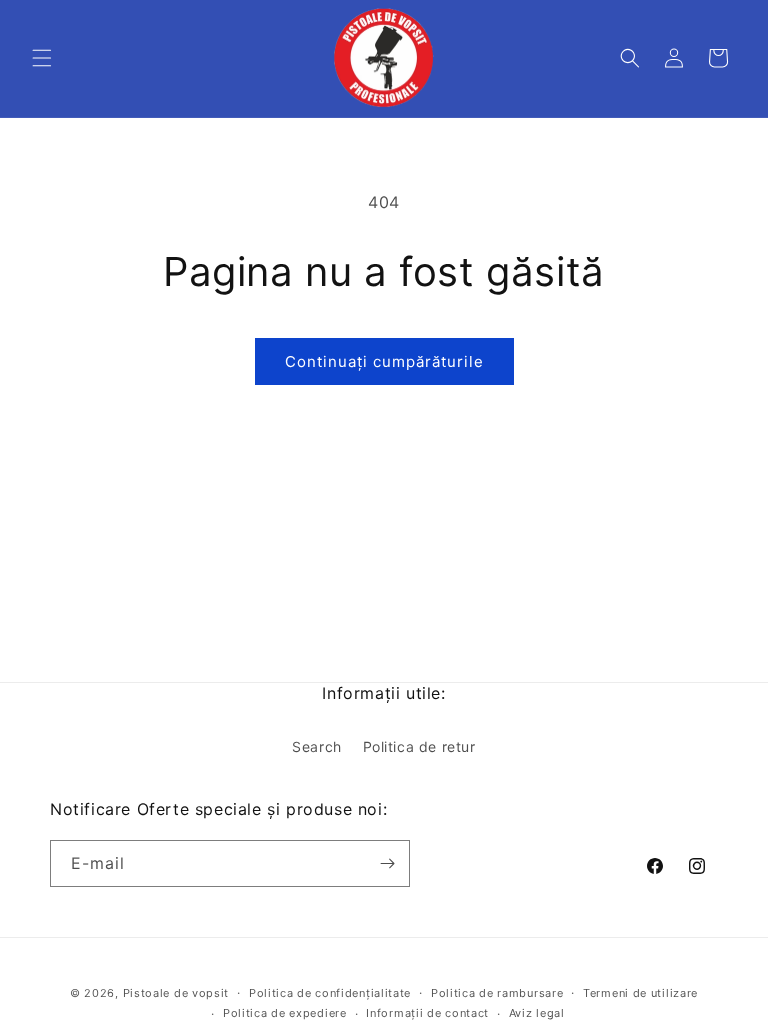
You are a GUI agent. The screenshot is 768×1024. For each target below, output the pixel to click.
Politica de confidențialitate (330, 993)
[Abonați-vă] (387, 863)
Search (317, 746)
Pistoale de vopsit (176, 993)
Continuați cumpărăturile (384, 361)
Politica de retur (419, 746)
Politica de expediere (285, 1013)
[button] (42, 58)
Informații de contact (427, 1013)
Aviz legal (537, 1013)
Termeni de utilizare (640, 993)
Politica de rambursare (497, 993)
